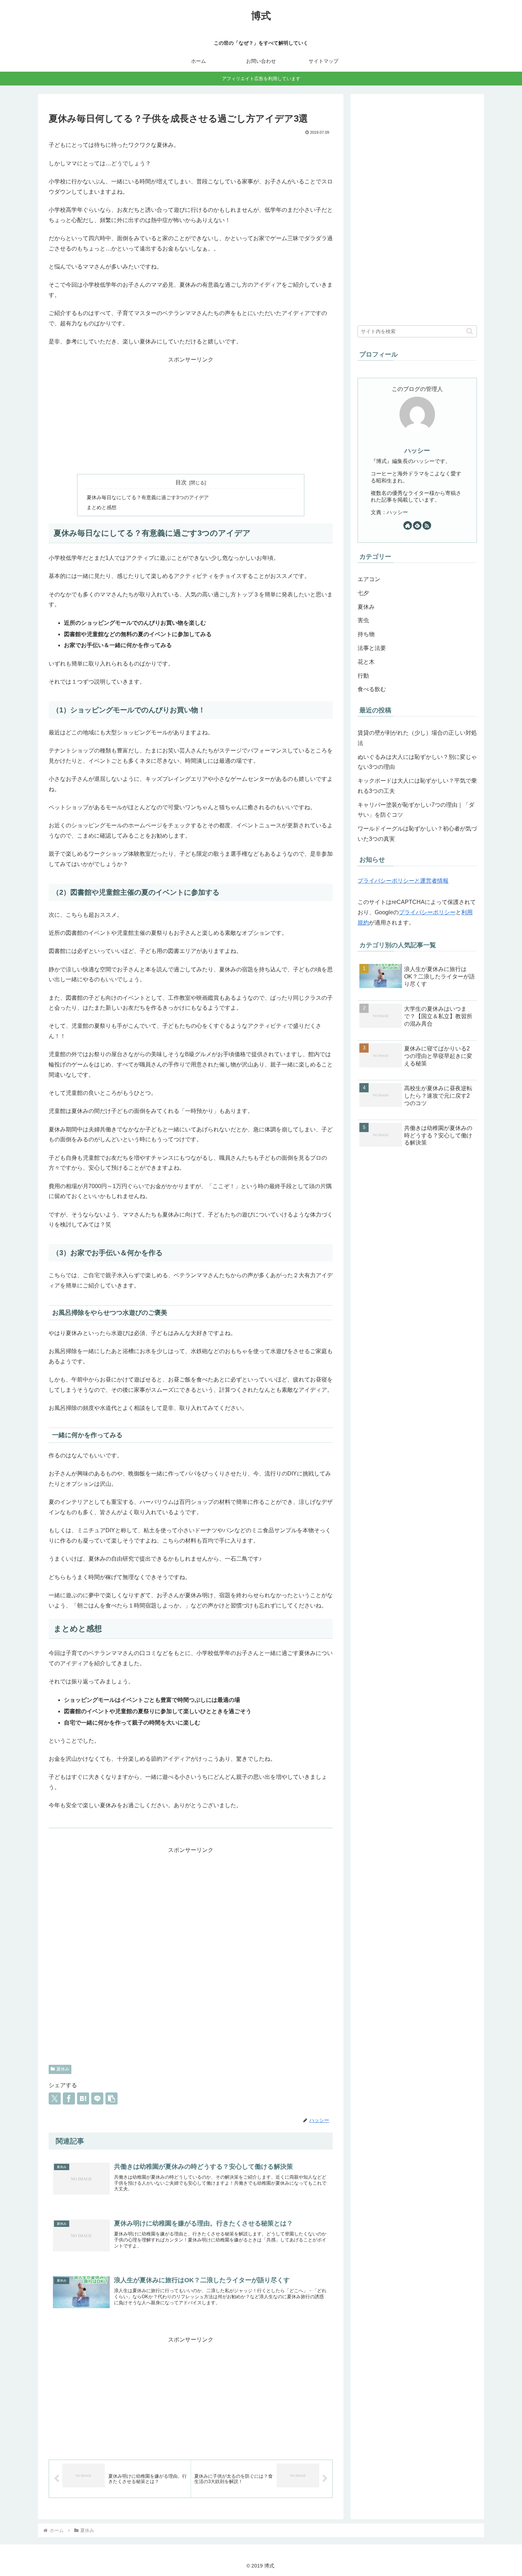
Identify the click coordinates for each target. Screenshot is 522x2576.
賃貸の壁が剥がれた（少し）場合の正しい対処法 (417, 738)
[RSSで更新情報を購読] (427, 525)
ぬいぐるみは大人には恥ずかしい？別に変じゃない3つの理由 (417, 762)
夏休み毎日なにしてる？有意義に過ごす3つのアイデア (148, 497)
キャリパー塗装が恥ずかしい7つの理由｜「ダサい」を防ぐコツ (416, 810)
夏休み (63, 2069)
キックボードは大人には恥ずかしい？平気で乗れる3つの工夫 (417, 786)
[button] (112, 2098)
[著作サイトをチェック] (408, 525)
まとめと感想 (102, 507)
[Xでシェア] (55, 2098)
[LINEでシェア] (97, 2098)
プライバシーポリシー (427, 912)
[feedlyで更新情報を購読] (417, 525)
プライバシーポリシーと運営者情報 (403, 881)
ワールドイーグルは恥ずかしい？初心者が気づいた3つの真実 (417, 834)
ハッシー (417, 451)
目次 (181, 482)
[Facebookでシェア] (69, 2098)
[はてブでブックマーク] (83, 2098)
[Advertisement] (191, 417)
